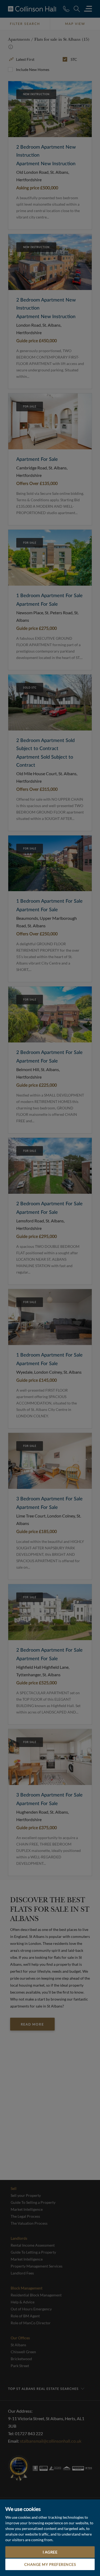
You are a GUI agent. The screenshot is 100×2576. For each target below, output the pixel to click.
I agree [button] (50, 2552)
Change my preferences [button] (50, 2564)
